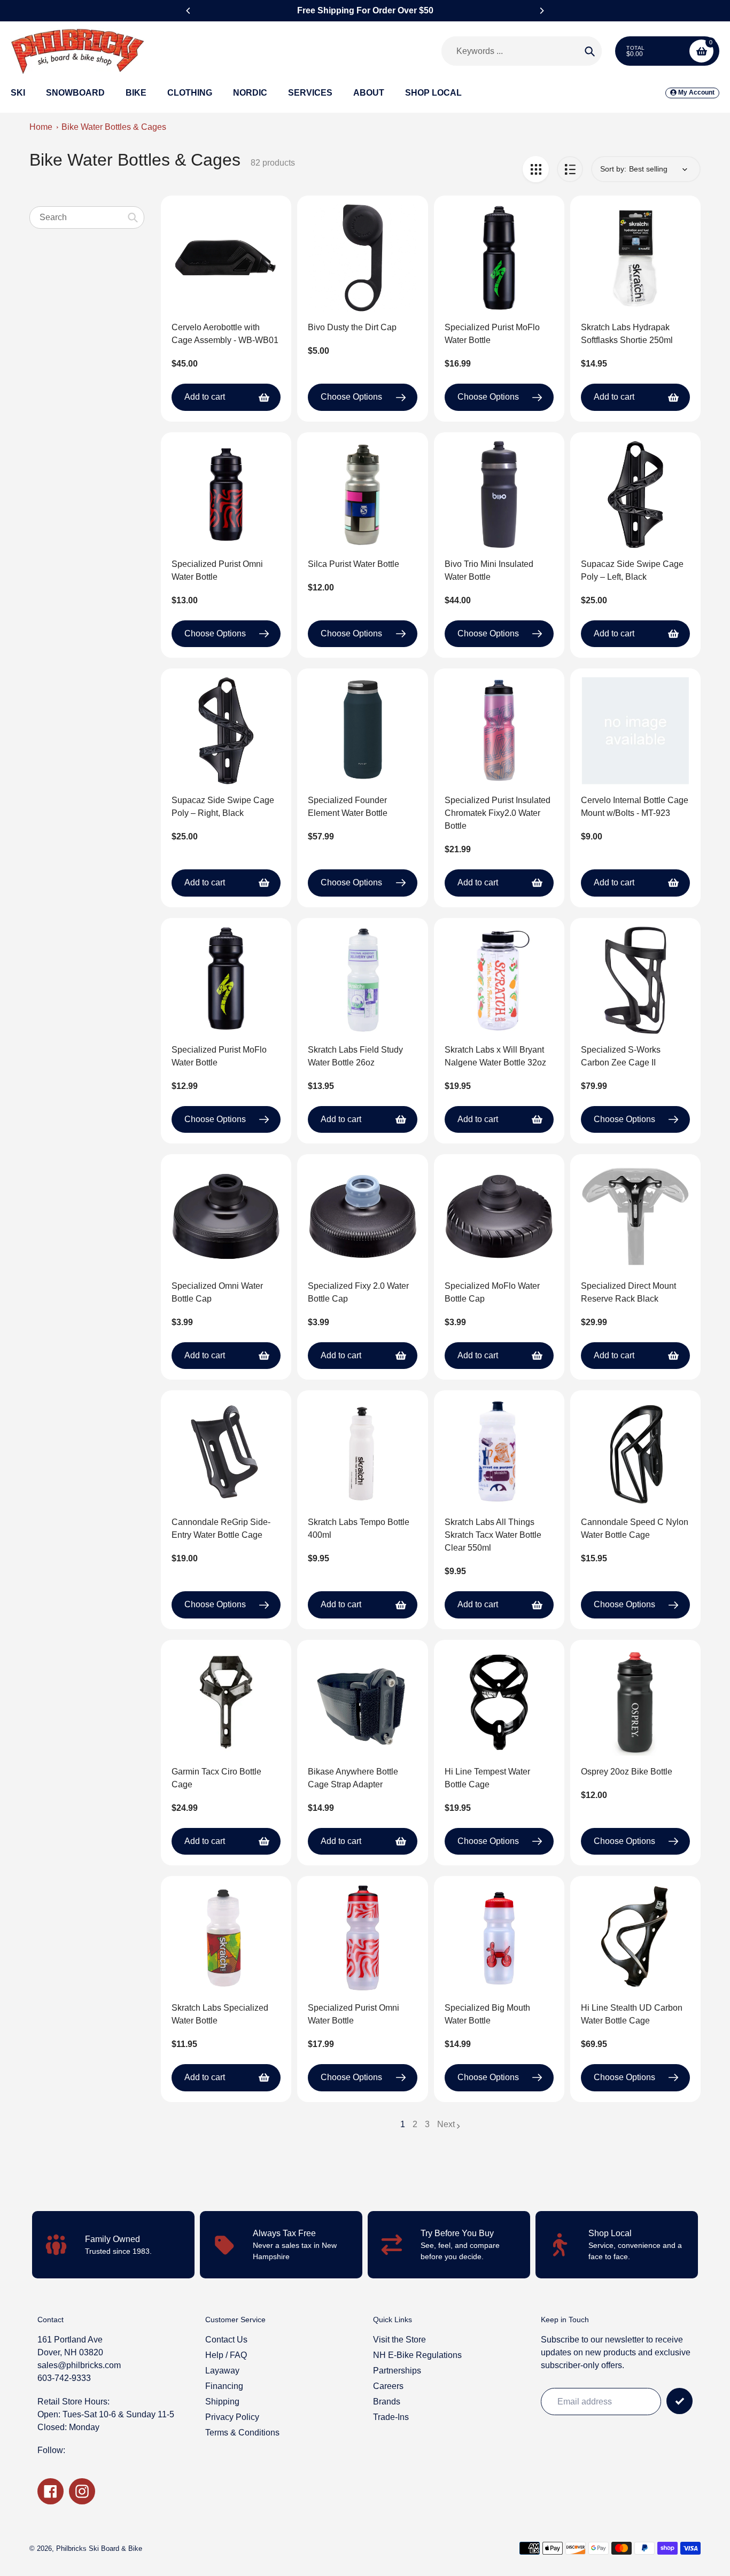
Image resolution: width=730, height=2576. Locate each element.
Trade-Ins (391, 2417)
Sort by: (613, 169)
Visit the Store (399, 2340)
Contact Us (226, 2340)
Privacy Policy (232, 2417)
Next (446, 2124)
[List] (570, 169)
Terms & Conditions (242, 2433)
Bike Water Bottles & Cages (114, 127)
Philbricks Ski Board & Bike (99, 2548)
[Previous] (189, 11)
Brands (387, 2402)
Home (41, 127)
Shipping (222, 2402)
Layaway (222, 2371)
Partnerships (397, 2371)
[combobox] (87, 217)
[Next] (541, 11)
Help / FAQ (226, 2355)
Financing (224, 2386)
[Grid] (536, 169)
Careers (388, 2386)
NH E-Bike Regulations (417, 2355)
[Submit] (679, 2401)
